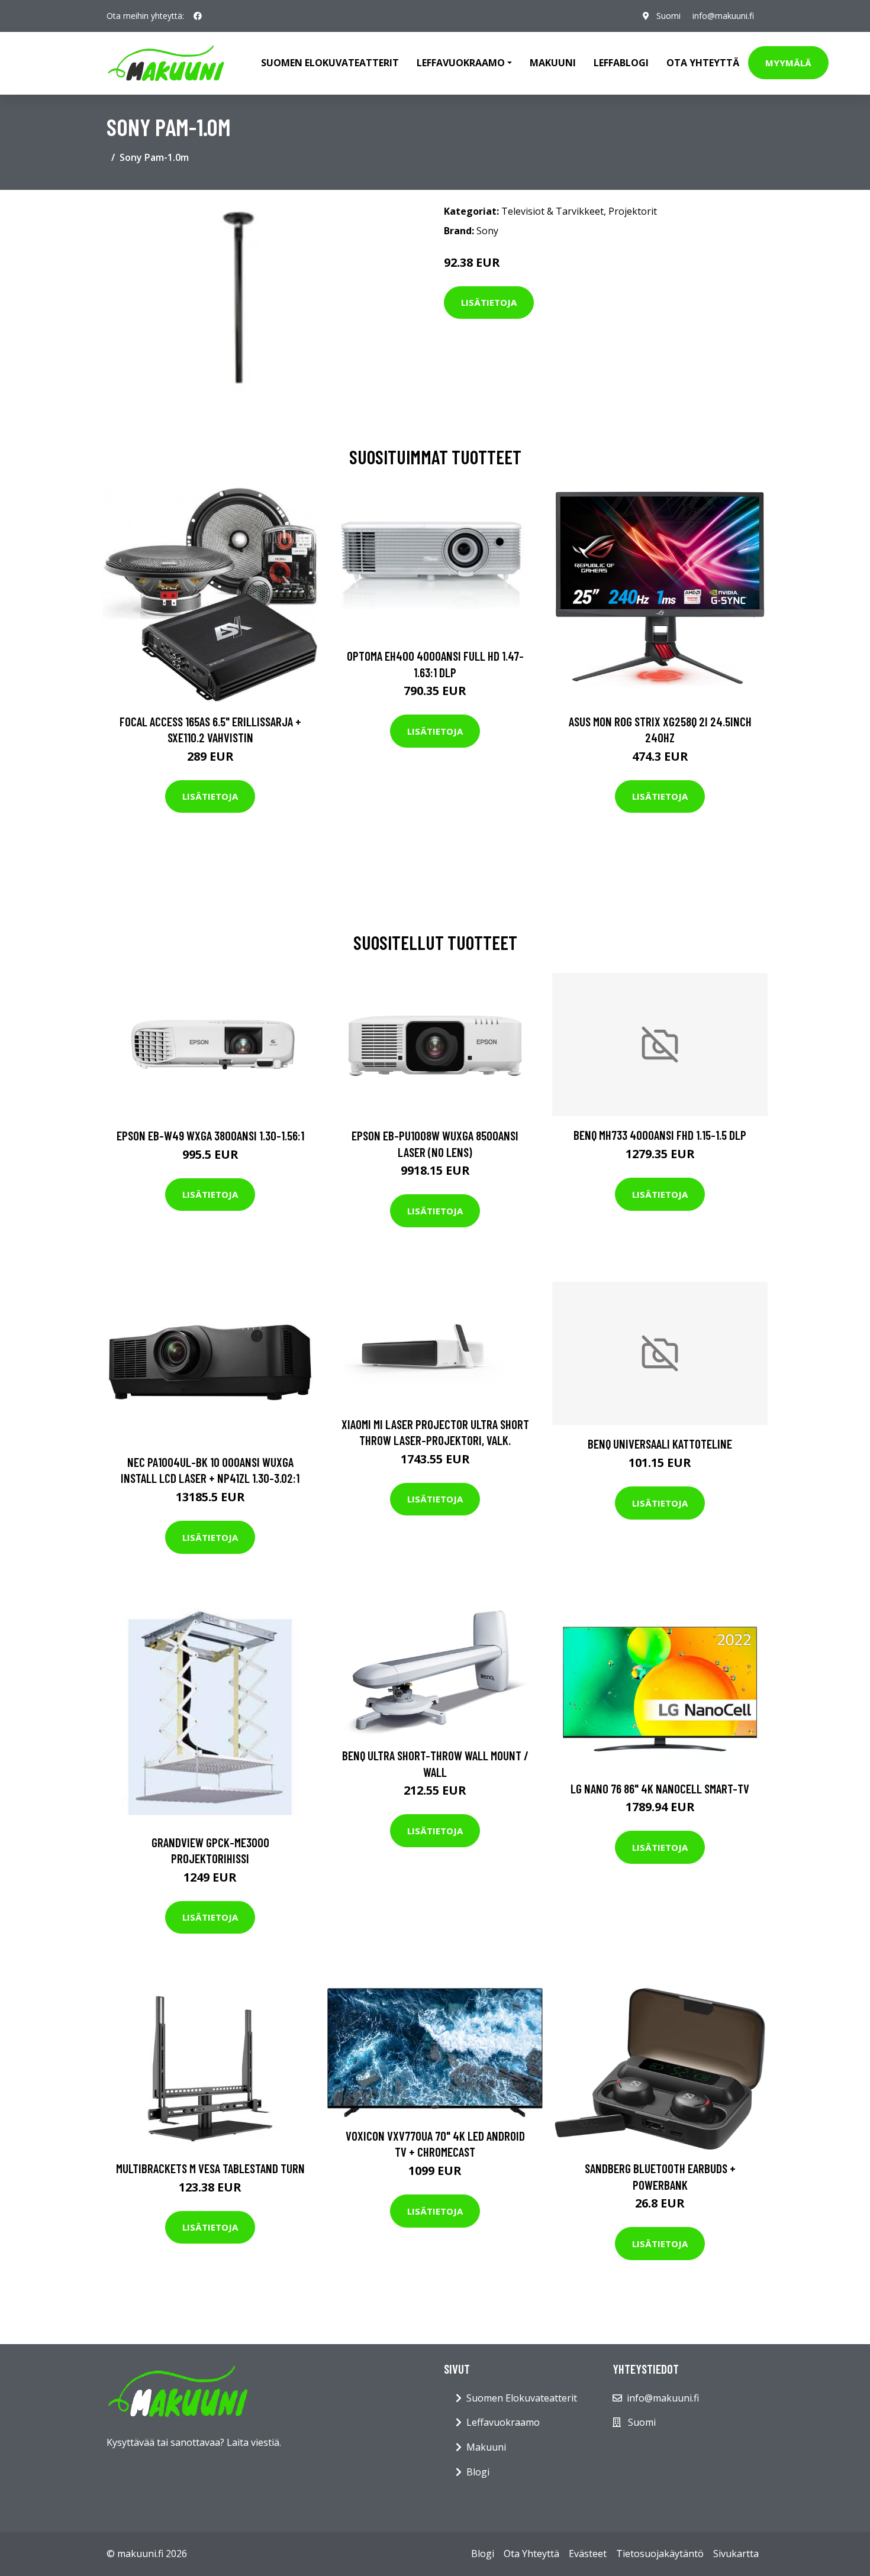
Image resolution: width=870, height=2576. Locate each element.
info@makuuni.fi (723, 16)
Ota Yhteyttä (703, 63)
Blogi (478, 2472)
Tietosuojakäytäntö (660, 2554)
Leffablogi (621, 63)
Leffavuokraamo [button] (461, 63)
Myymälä (788, 63)
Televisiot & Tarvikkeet (552, 211)
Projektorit (633, 211)
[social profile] (198, 16)
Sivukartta (736, 2554)
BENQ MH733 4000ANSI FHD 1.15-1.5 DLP (660, 1135)
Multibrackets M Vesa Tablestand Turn (210, 2168)
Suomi (668, 16)
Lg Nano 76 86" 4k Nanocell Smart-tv (660, 1788)
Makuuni (553, 63)
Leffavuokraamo (503, 2422)
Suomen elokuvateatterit (330, 63)
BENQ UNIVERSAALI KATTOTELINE (660, 1444)
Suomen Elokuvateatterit (522, 2398)
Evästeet (588, 2554)
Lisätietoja (489, 302)
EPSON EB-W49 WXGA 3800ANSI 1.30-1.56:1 (210, 1135)
